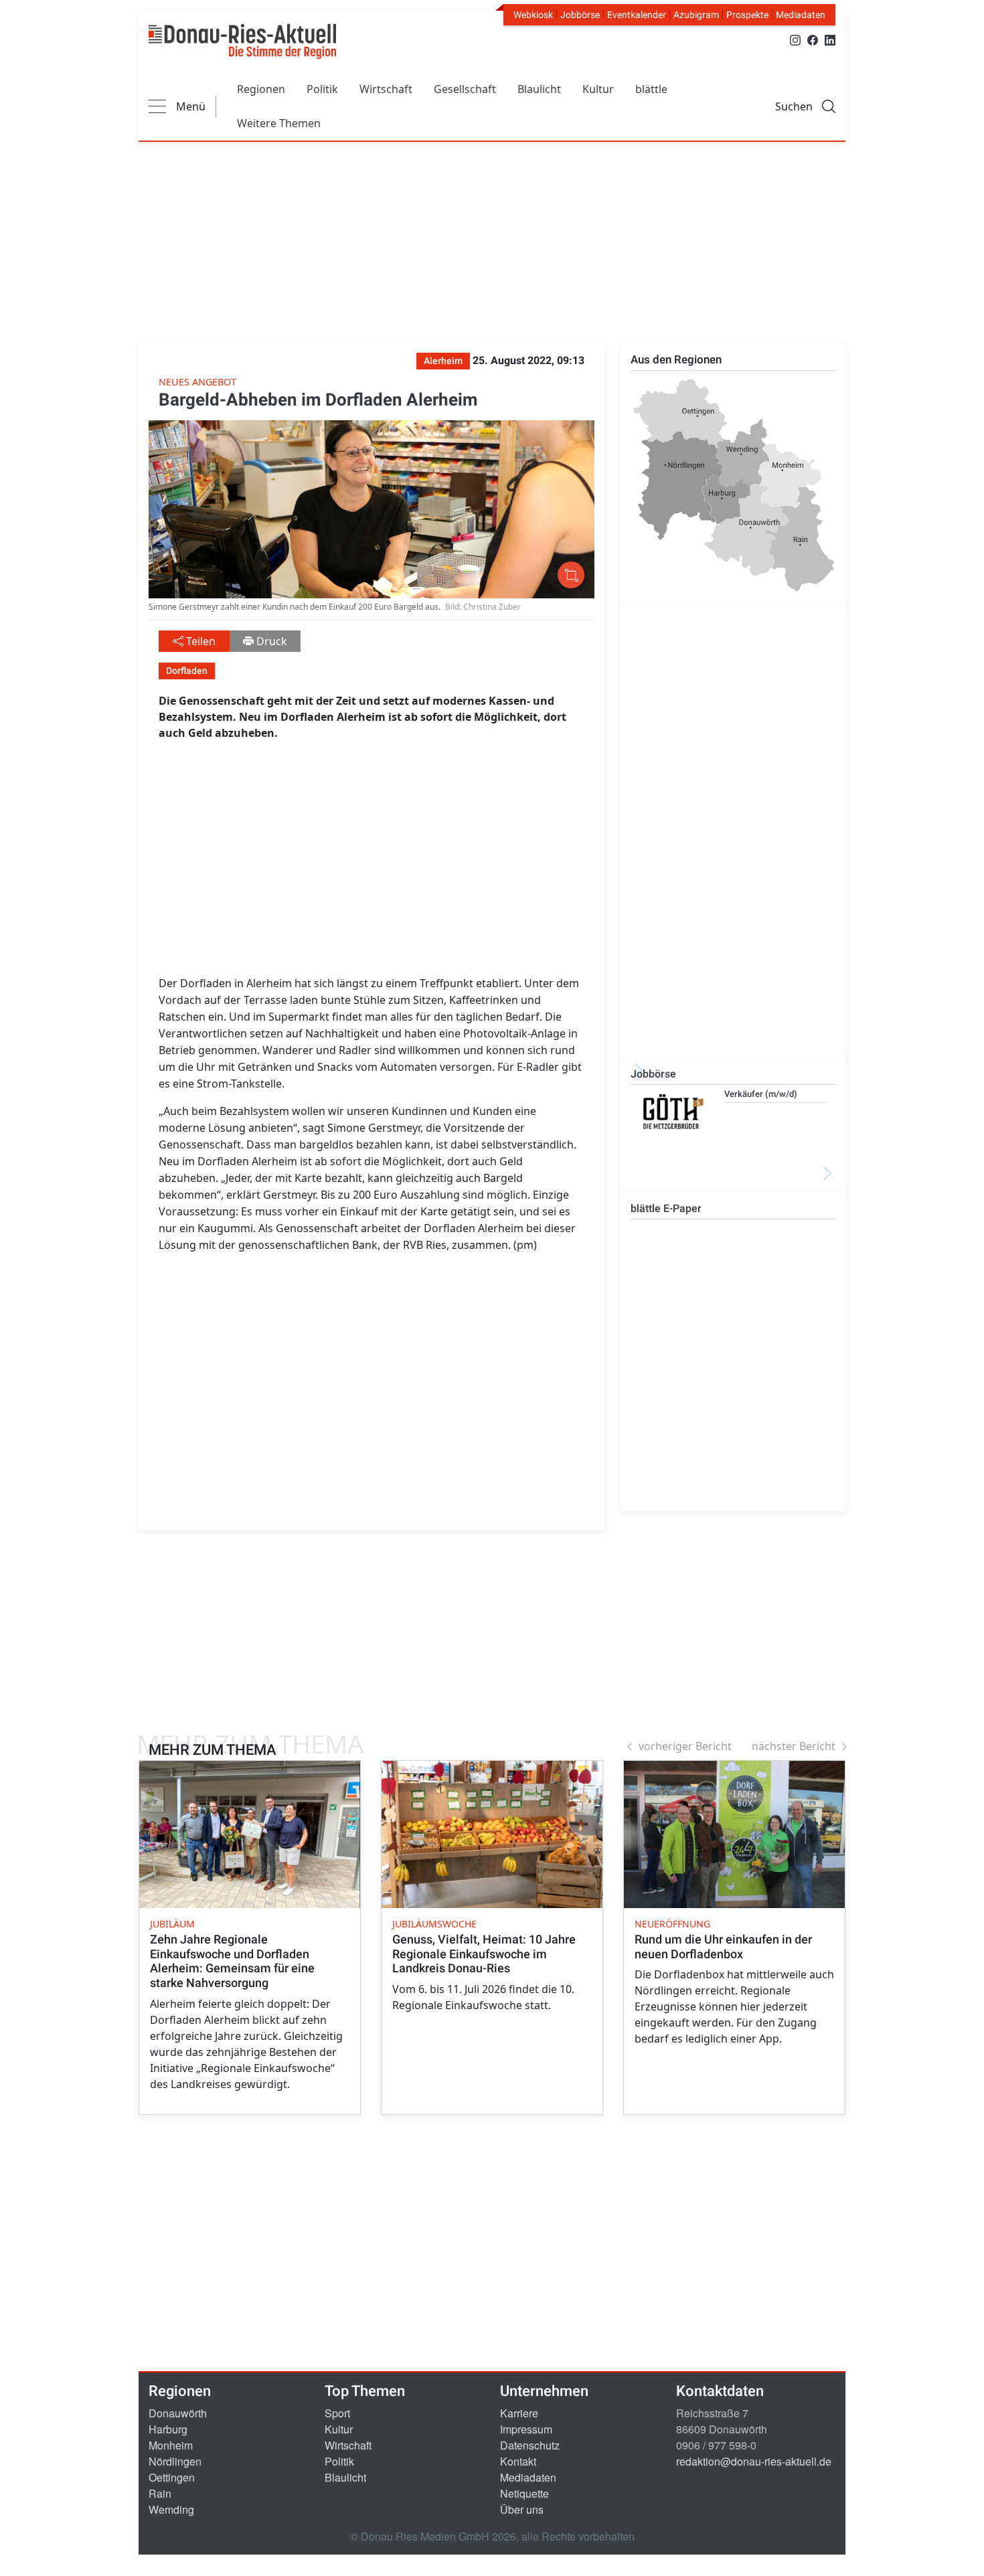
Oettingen (172, 2477)
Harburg (168, 2429)
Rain (160, 2493)
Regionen (261, 89)
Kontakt (518, 2461)
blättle (651, 89)
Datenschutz (530, 2445)
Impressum (526, 2429)
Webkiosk (533, 15)
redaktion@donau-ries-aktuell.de (754, 2461)
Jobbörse (580, 15)
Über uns (522, 2509)
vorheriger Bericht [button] (685, 1746)
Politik (322, 89)
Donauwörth (178, 2413)
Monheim (171, 2445)
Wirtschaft (386, 89)
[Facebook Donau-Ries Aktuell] (813, 39)
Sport (337, 2413)
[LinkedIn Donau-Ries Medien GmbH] (830, 39)
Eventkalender (637, 15)
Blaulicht (539, 89)
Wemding (171, 2509)
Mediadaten (801, 15)
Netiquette (524, 2493)
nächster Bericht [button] (794, 1746)
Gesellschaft (465, 89)
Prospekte (747, 15)
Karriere (519, 2413)
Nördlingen (175, 2461)
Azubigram (696, 15)
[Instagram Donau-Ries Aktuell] (795, 39)
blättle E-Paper (666, 1208)
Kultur (598, 89)
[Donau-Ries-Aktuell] (242, 41)
